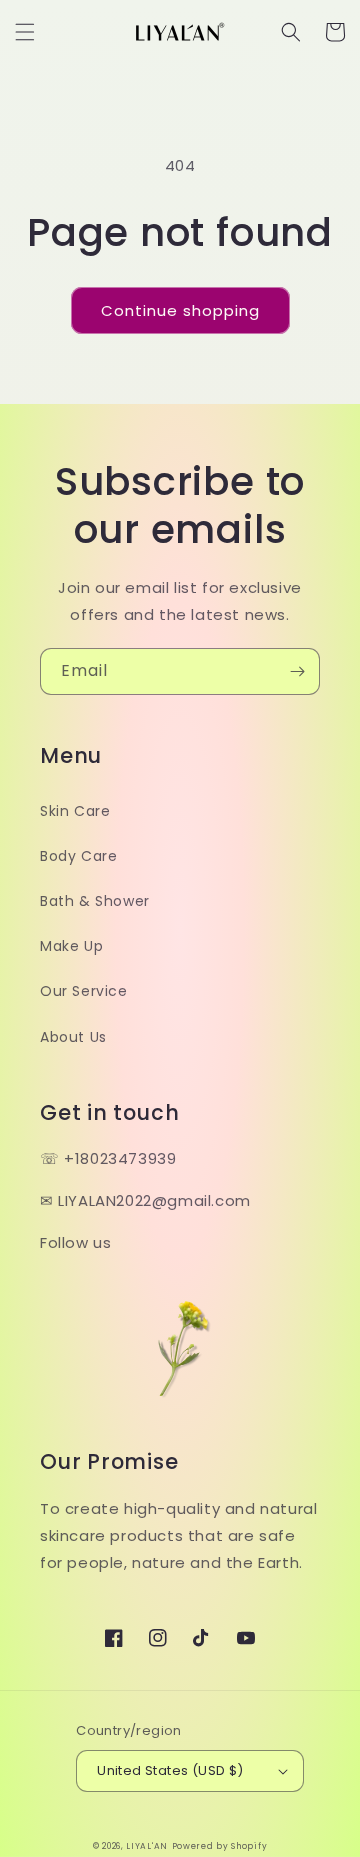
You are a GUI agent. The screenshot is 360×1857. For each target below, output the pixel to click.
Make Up (71, 946)
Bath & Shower (95, 901)
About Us (73, 1037)
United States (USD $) (170, 1770)
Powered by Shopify (220, 1846)
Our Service (84, 991)
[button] (25, 32)
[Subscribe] (297, 671)
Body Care (78, 856)
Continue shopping (180, 310)
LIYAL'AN (147, 1846)
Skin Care (75, 811)
